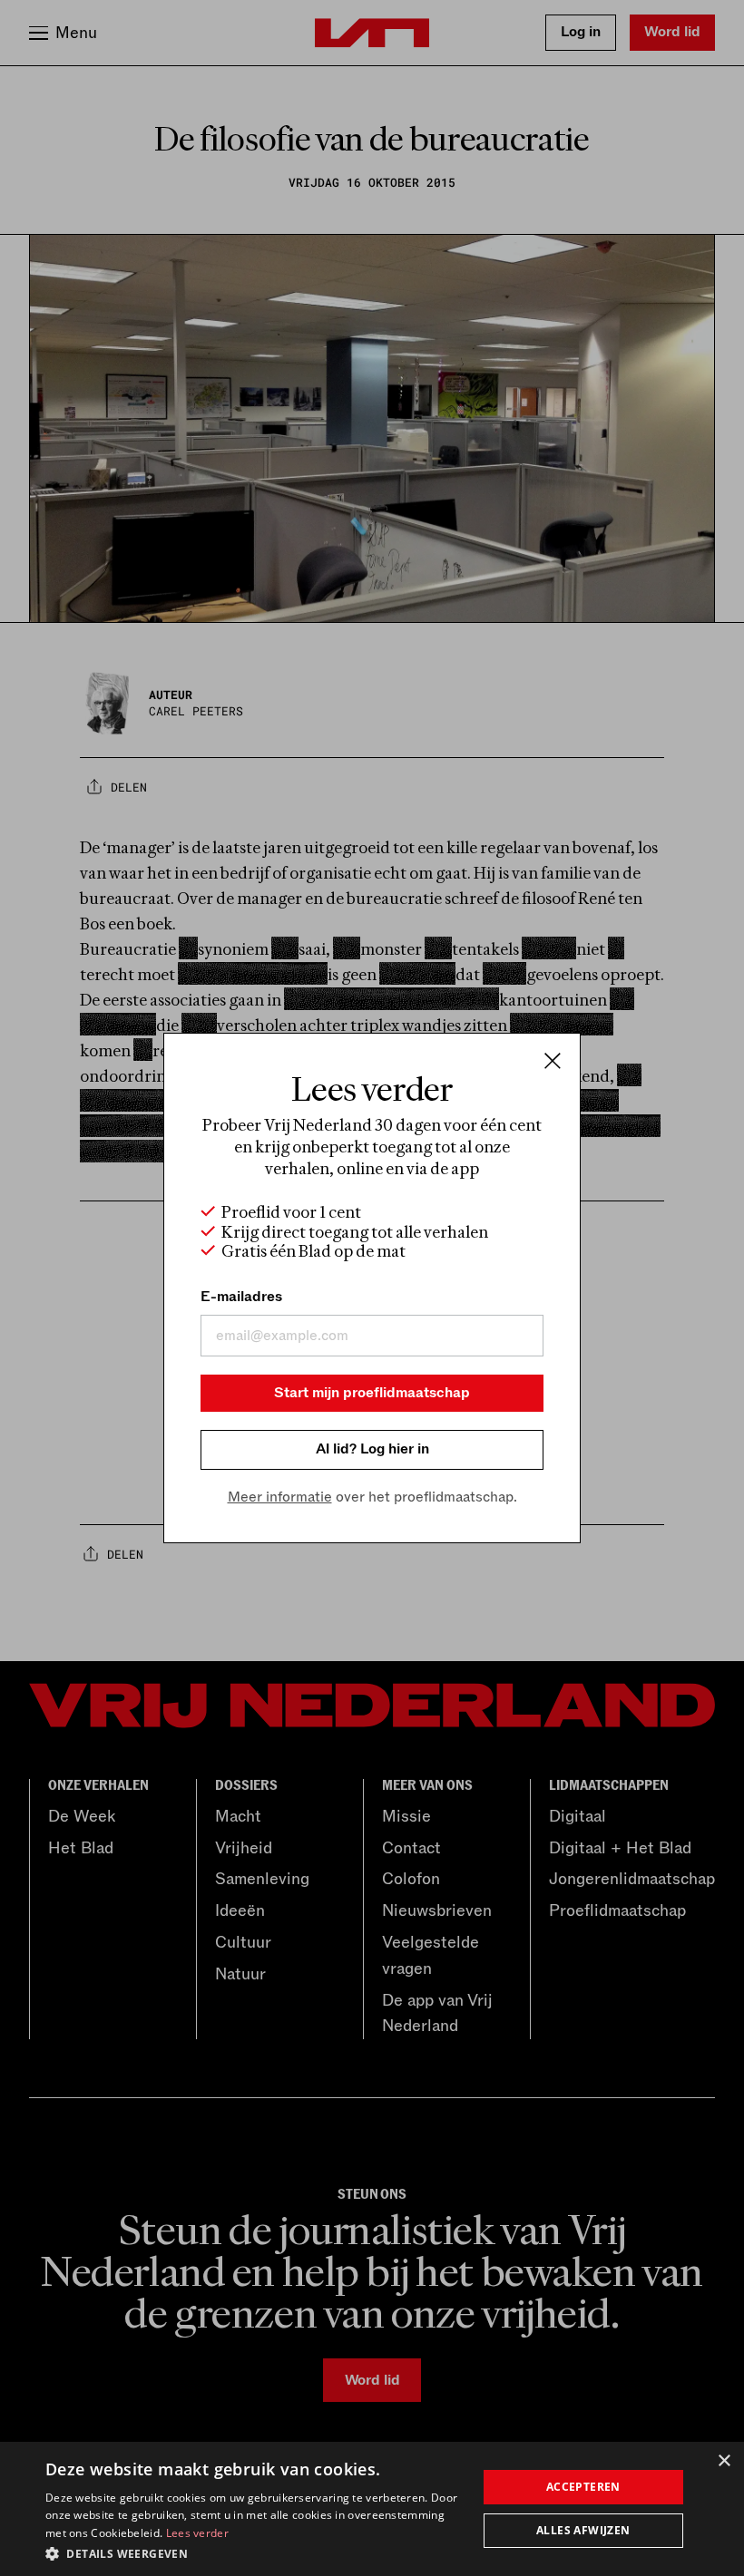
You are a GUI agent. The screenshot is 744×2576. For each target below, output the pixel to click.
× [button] (724, 2461)
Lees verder (197, 2533)
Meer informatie (280, 1497)
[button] (255, 2552)
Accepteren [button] (583, 2487)
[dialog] (372, 2509)
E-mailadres (241, 1297)
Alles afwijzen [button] (583, 2530)
